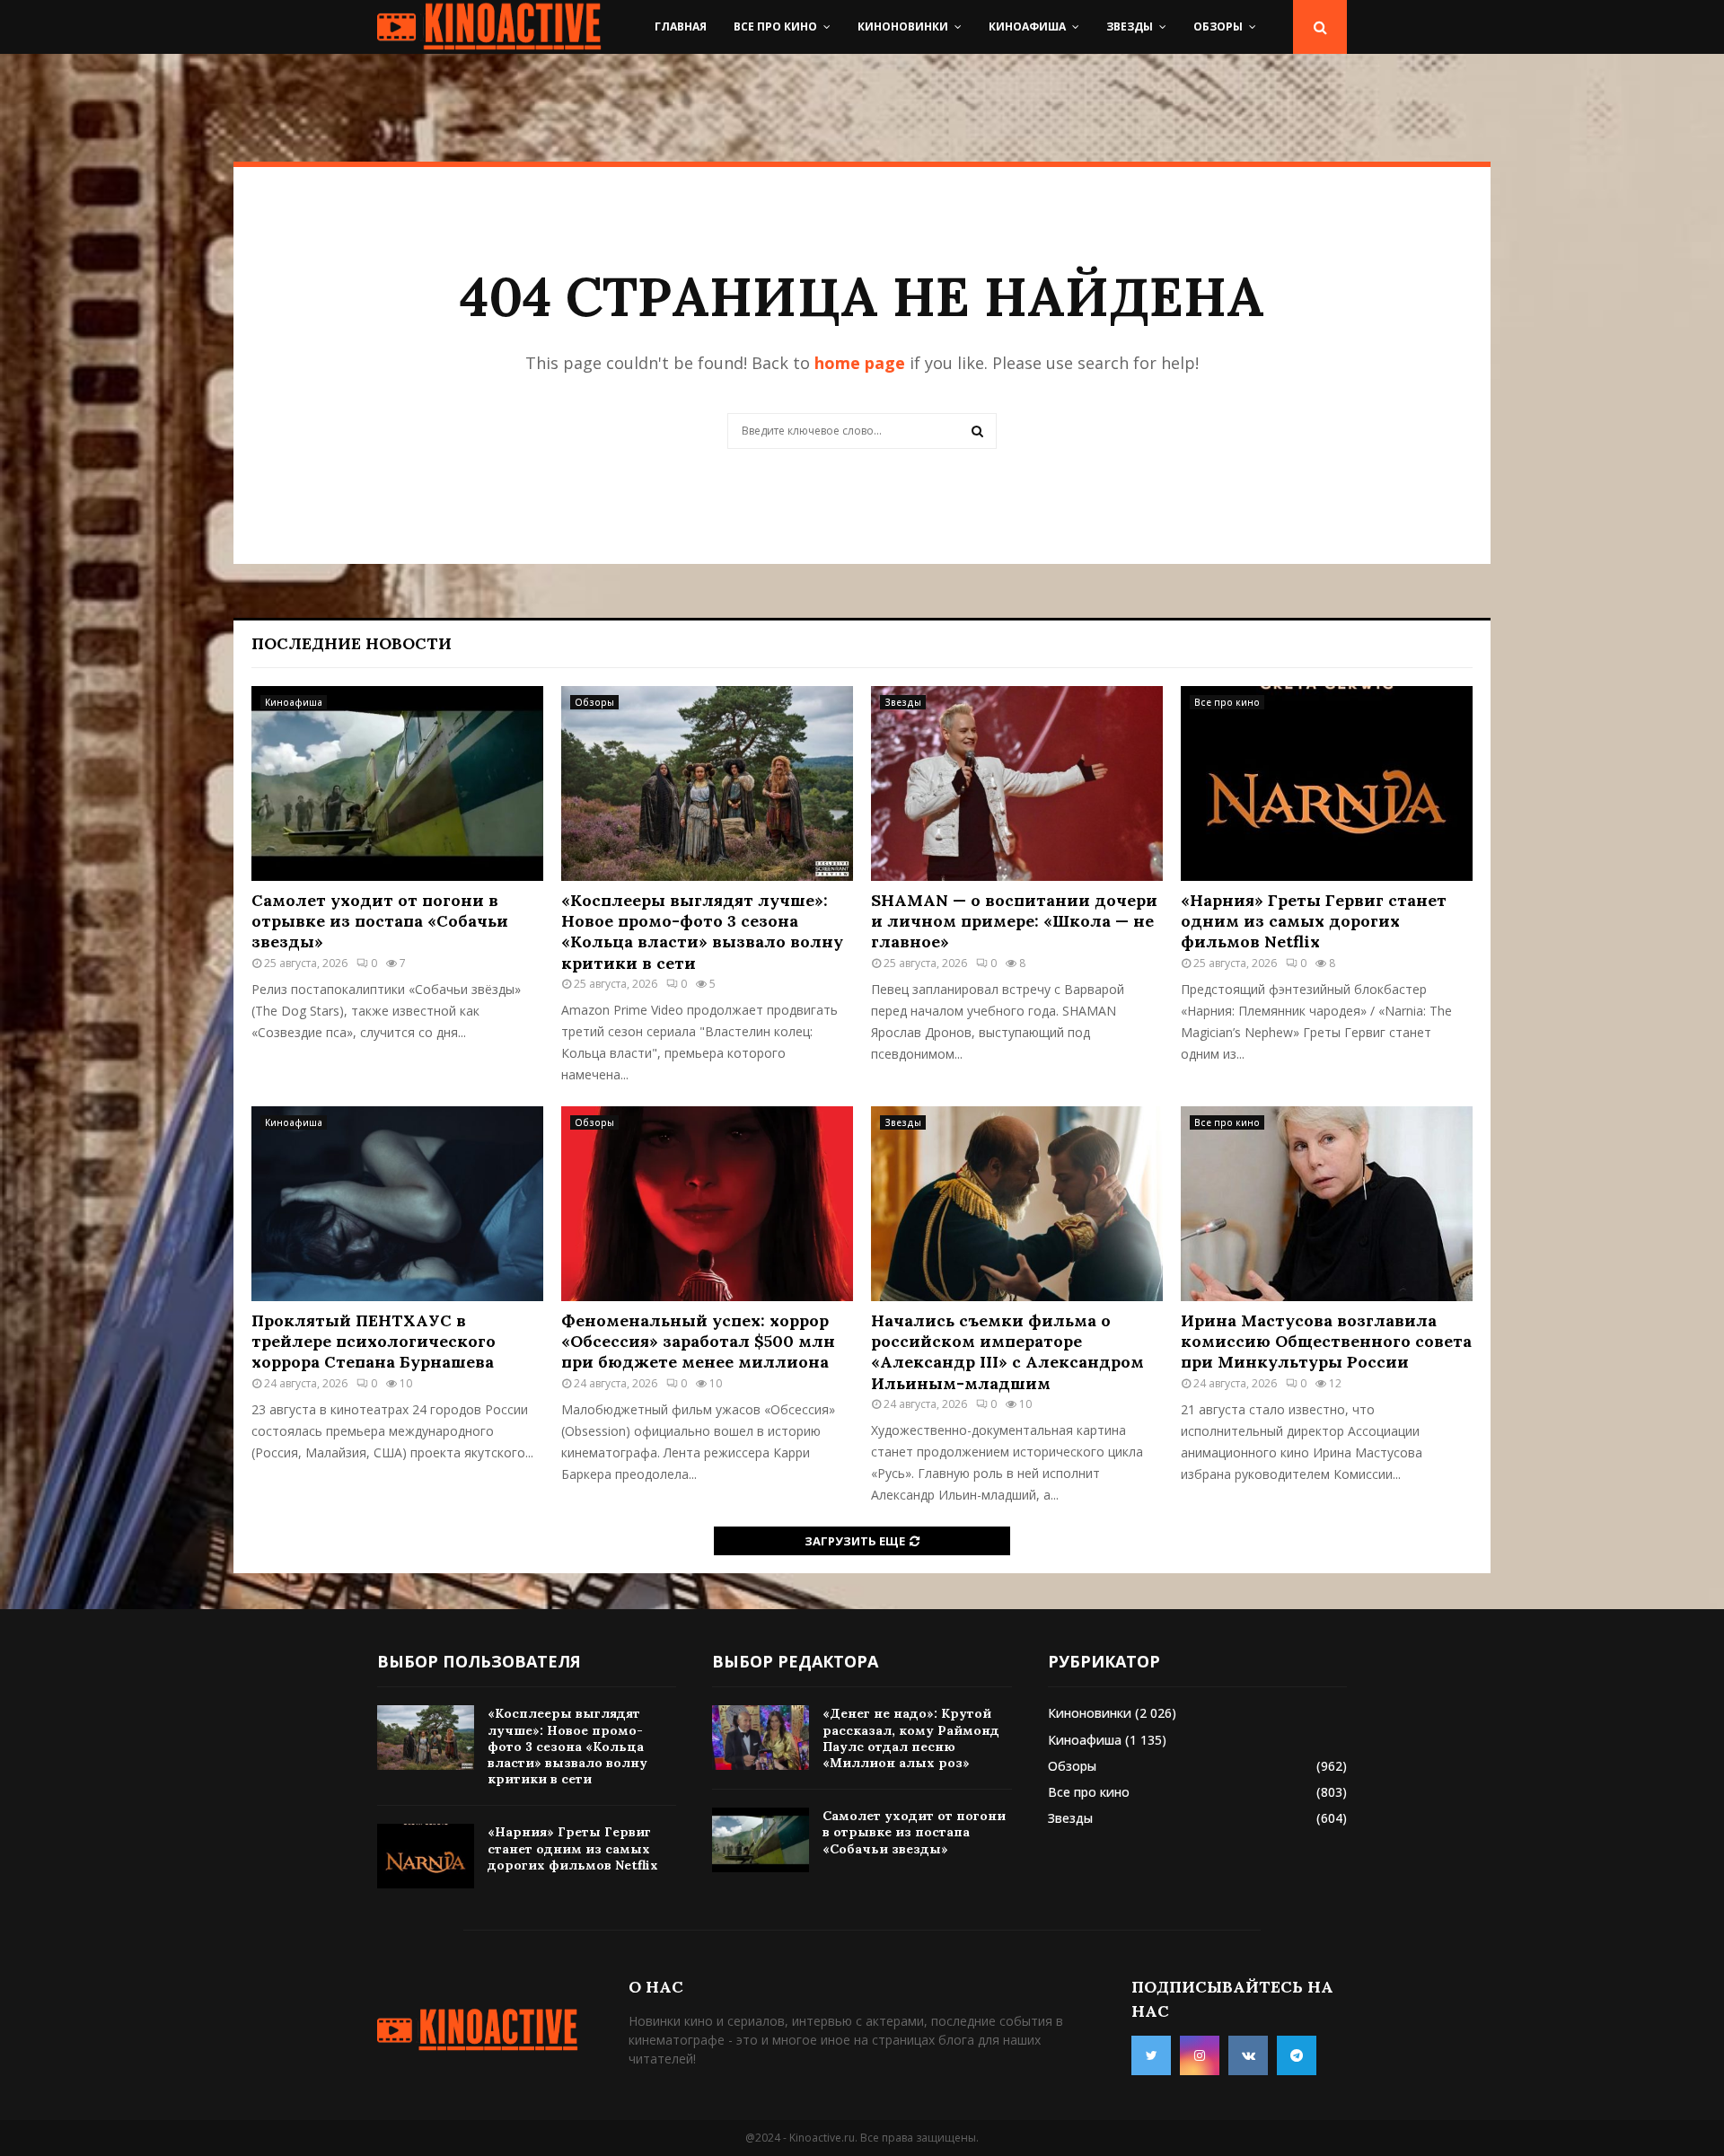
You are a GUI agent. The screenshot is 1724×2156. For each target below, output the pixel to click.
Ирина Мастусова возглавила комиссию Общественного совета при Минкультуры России (1326, 1342)
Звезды (1130, 26)
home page (860, 363)
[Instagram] (1200, 2055)
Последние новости (352, 643)
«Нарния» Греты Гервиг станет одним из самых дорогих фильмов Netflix (1314, 921)
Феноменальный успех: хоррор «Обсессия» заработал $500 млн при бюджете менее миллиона (698, 1342)
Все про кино (775, 26)
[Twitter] (1151, 2055)
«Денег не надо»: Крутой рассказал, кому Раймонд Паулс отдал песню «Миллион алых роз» (911, 1738)
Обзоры (1218, 26)
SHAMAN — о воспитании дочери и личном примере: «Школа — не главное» (1014, 921)
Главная (681, 26)
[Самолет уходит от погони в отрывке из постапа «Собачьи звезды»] (397, 783)
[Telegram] (1297, 2055)
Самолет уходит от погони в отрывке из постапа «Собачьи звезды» (380, 921)
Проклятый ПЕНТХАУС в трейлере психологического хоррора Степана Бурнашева (374, 1342)
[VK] (1248, 2055)
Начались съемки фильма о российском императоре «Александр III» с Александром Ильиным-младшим (1007, 1352)
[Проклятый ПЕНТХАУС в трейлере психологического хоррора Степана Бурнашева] (397, 1204)
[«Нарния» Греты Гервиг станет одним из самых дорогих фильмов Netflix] (1327, 783)
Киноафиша (1027, 26)
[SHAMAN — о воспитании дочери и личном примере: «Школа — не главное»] (1017, 783)
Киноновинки (903, 26)
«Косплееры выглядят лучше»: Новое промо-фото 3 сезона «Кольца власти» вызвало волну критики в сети (702, 932)
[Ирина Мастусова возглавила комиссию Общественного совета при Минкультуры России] (1327, 1204)
